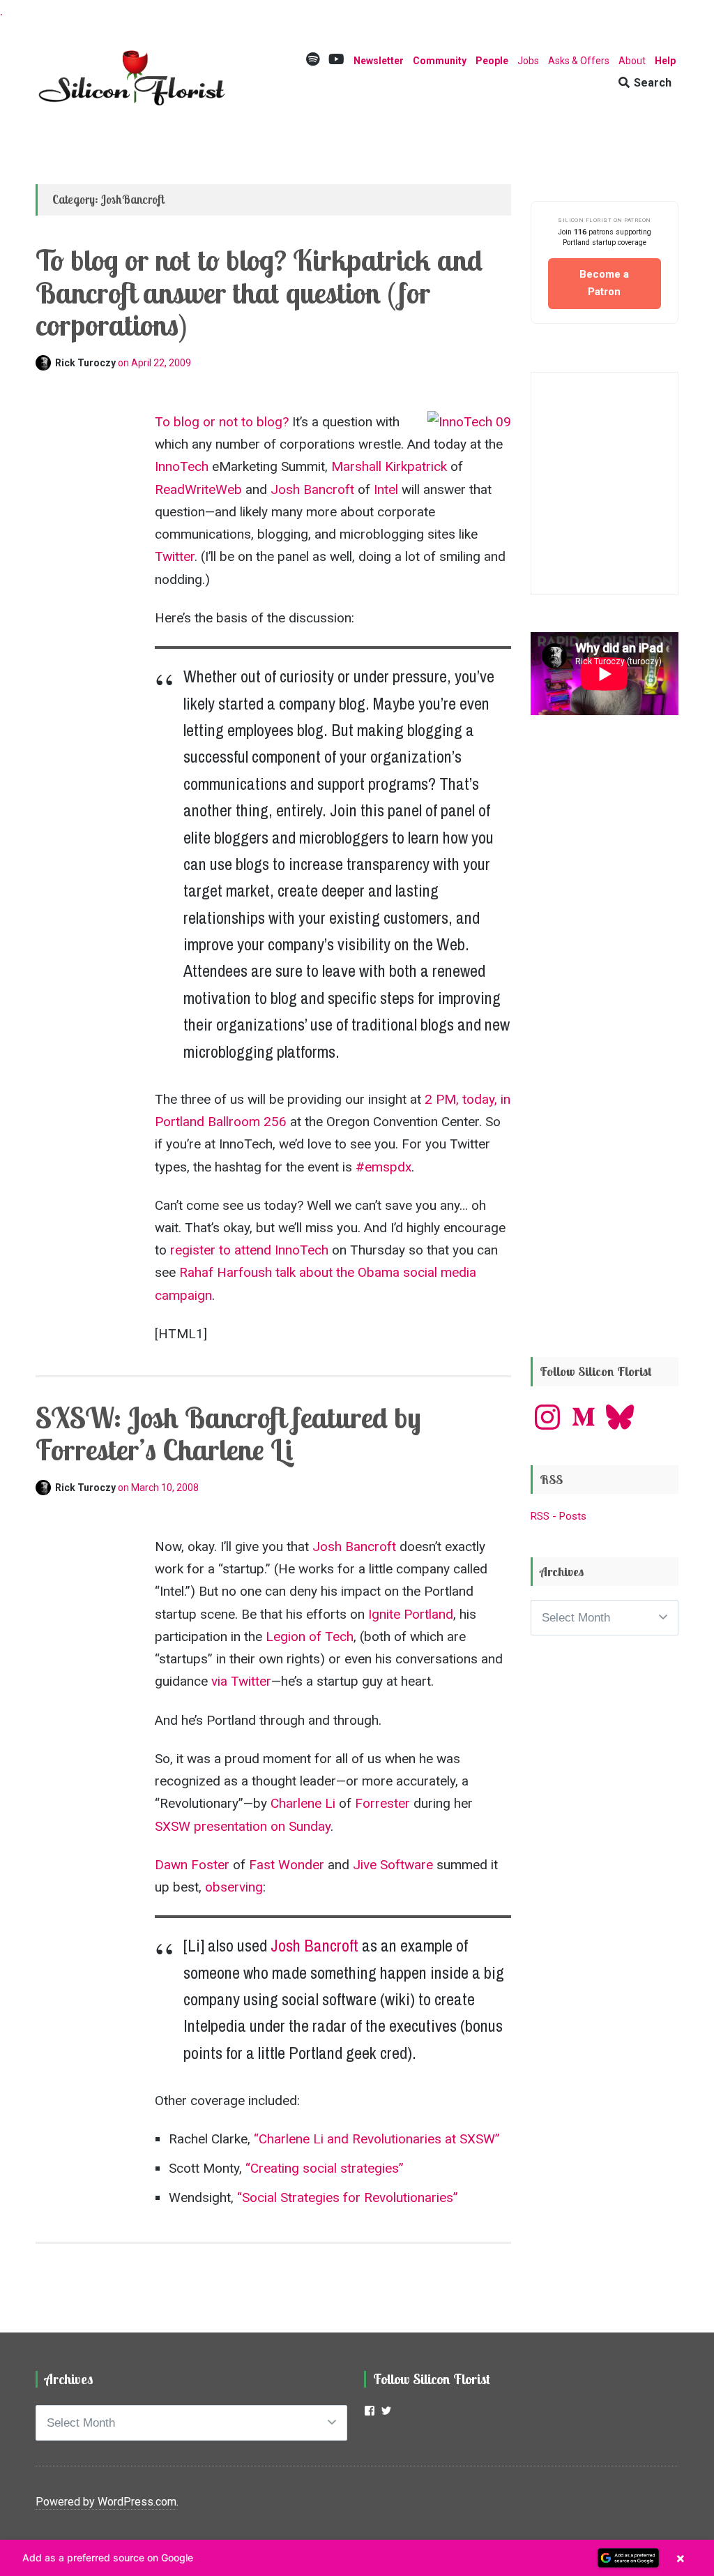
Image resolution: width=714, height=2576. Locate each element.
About (632, 61)
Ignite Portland (411, 1614)
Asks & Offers (579, 61)
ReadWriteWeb (198, 489)
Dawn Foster (192, 1865)
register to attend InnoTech (249, 1250)
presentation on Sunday (262, 1826)
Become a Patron (604, 283)
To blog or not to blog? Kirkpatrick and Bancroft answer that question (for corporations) (259, 292)
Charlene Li (303, 1803)
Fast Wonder (287, 1865)
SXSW (173, 1826)
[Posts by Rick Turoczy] (45, 363)
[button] (357, 2558)
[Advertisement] (605, 1116)
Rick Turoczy (86, 363)
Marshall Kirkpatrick (389, 466)
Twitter (175, 556)
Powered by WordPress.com (106, 2502)
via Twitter (241, 1681)
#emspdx (383, 1167)
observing (234, 1887)
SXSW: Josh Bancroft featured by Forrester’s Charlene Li (228, 1433)
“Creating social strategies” (325, 2168)
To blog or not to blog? (222, 422)
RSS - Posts (559, 1516)
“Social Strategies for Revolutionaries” (348, 2197)
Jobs (528, 61)
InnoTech (182, 466)
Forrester (382, 1803)
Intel (386, 489)
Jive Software (393, 1865)
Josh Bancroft (312, 489)
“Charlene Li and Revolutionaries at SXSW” (377, 2139)
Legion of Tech (310, 1637)
